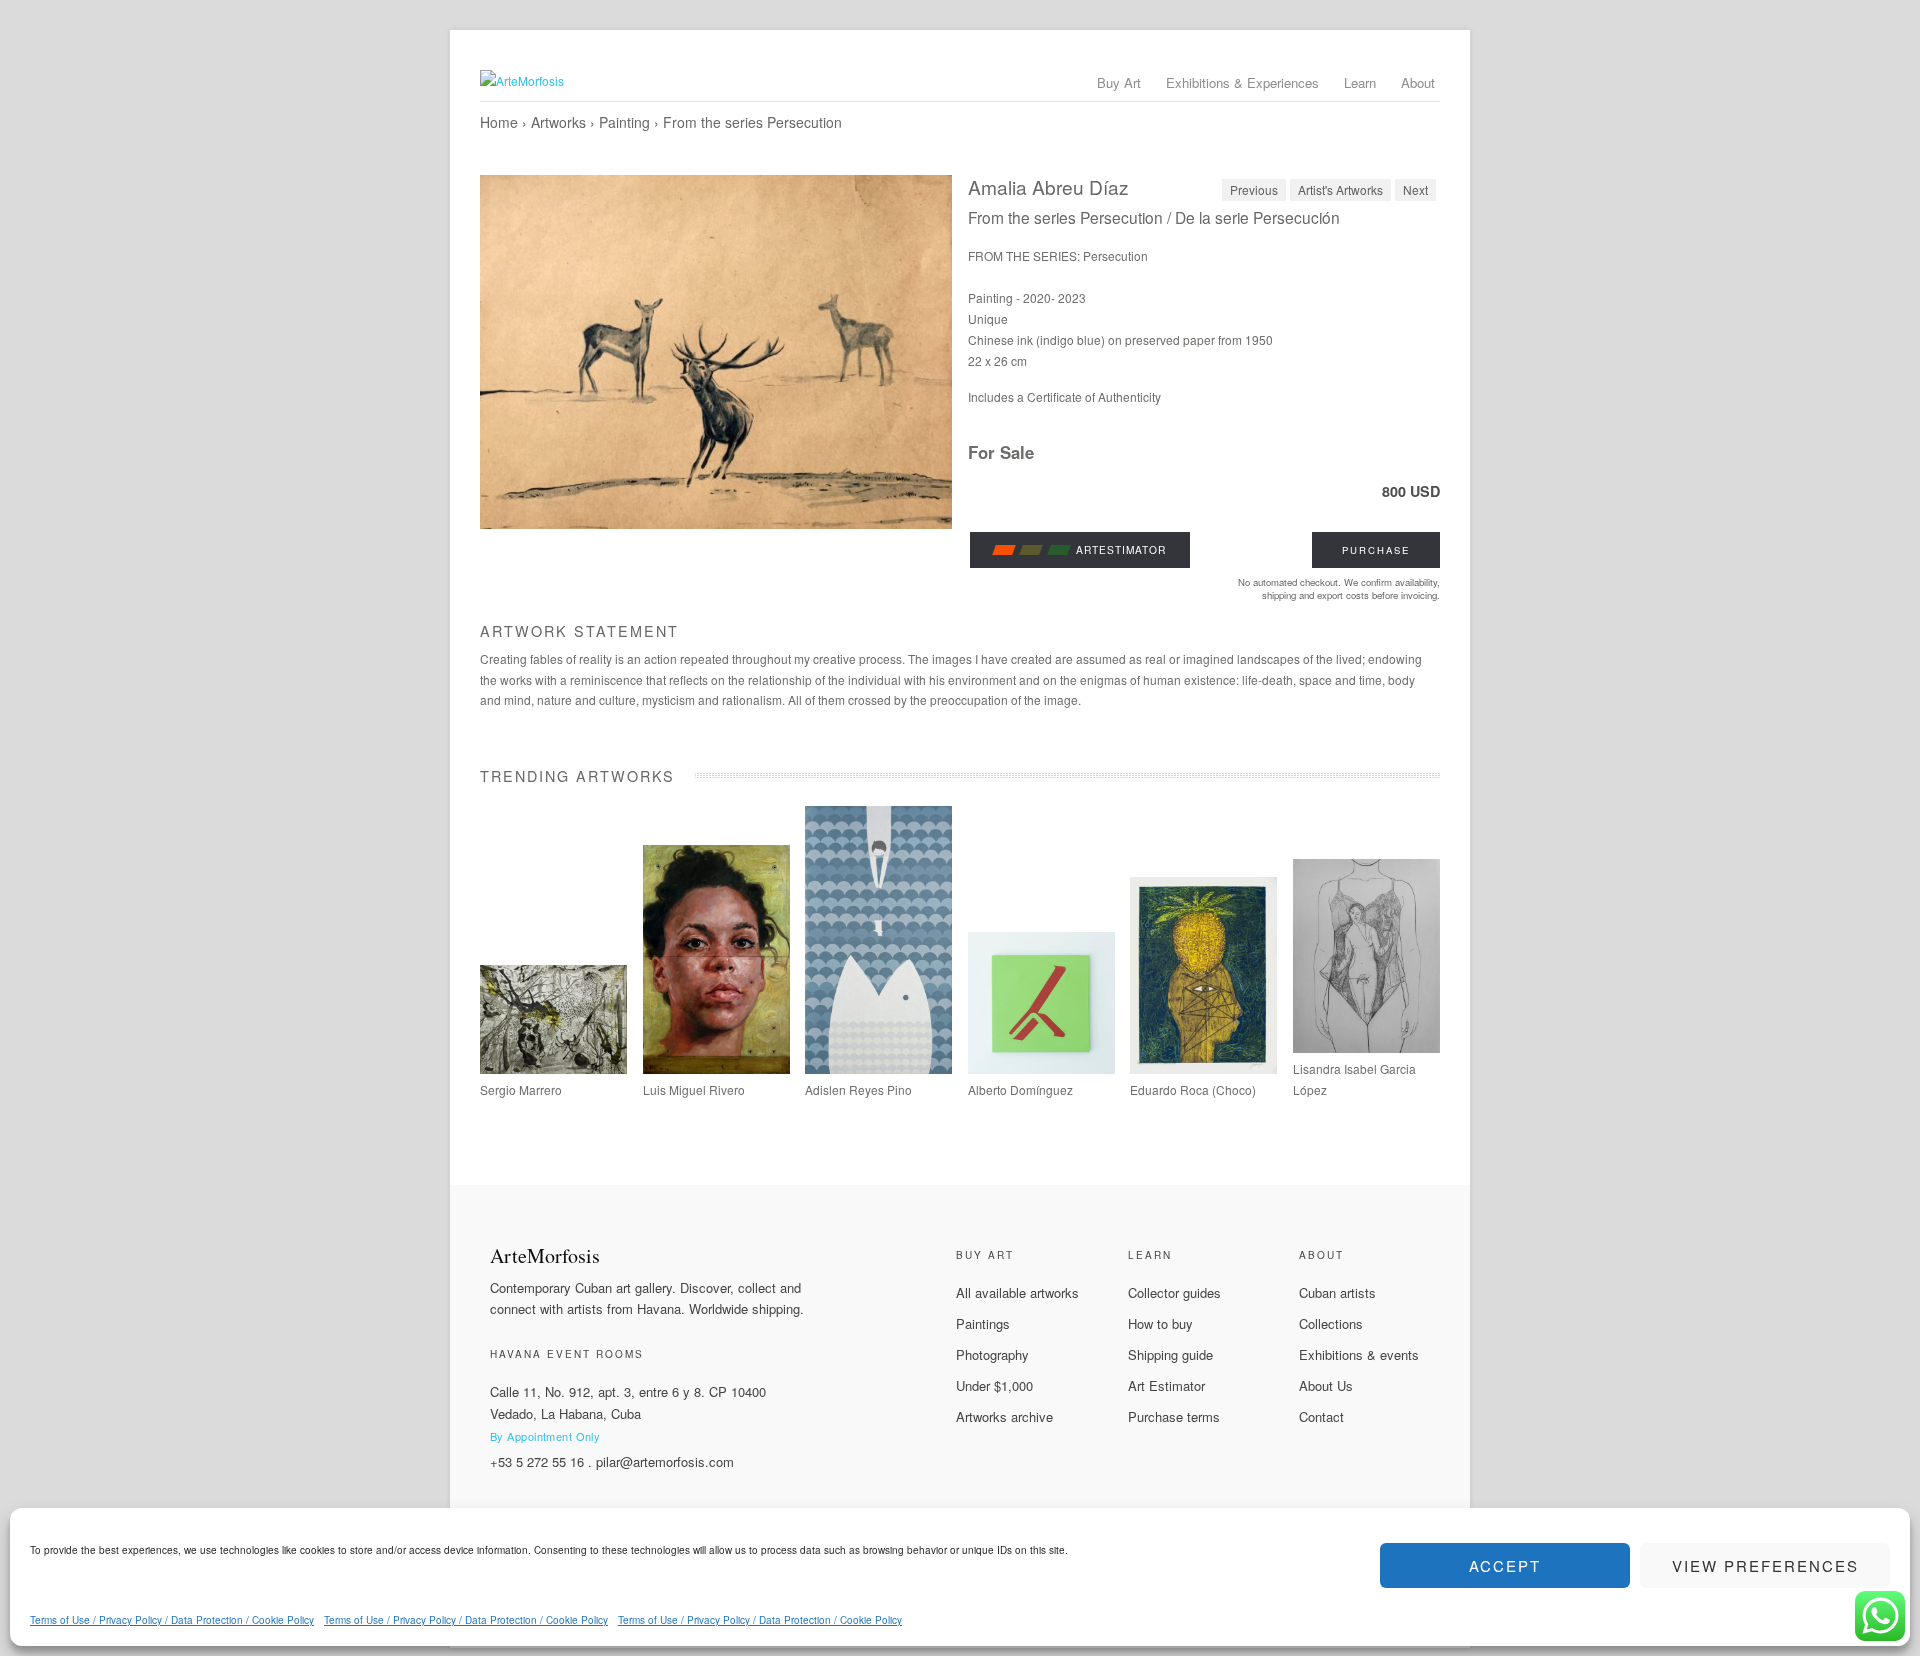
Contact (1321, 1416)
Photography (992, 1354)
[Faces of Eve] (1366, 1047)
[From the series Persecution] (716, 352)
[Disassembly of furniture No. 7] (1041, 1068)
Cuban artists (1337, 1292)
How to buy (1160, 1323)
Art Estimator (1166, 1385)
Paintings (983, 1323)
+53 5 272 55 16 (537, 1461)
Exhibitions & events (1359, 1354)
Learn (1360, 82)
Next (1415, 189)
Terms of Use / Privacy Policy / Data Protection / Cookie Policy (172, 1620)
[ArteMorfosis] (960, 80)
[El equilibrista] (1203, 1068)
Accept (1505, 1565)
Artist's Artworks (1340, 189)
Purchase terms (1174, 1416)
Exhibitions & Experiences (1242, 82)
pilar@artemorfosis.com (665, 1461)
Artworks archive (1004, 1416)
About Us (1326, 1385)
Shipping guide (1170, 1354)
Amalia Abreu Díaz (1048, 186)
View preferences (1765, 1565)
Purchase (1376, 550)
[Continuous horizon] (716, 1068)
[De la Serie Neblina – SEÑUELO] (878, 1068)
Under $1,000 (994, 1385)
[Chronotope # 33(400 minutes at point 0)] (553, 1068)
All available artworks (1017, 1292)
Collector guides (1174, 1292)
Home (499, 122)
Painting (624, 122)
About (1418, 82)
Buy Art (1119, 82)
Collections (1331, 1323)
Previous (1254, 189)
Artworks (558, 122)
